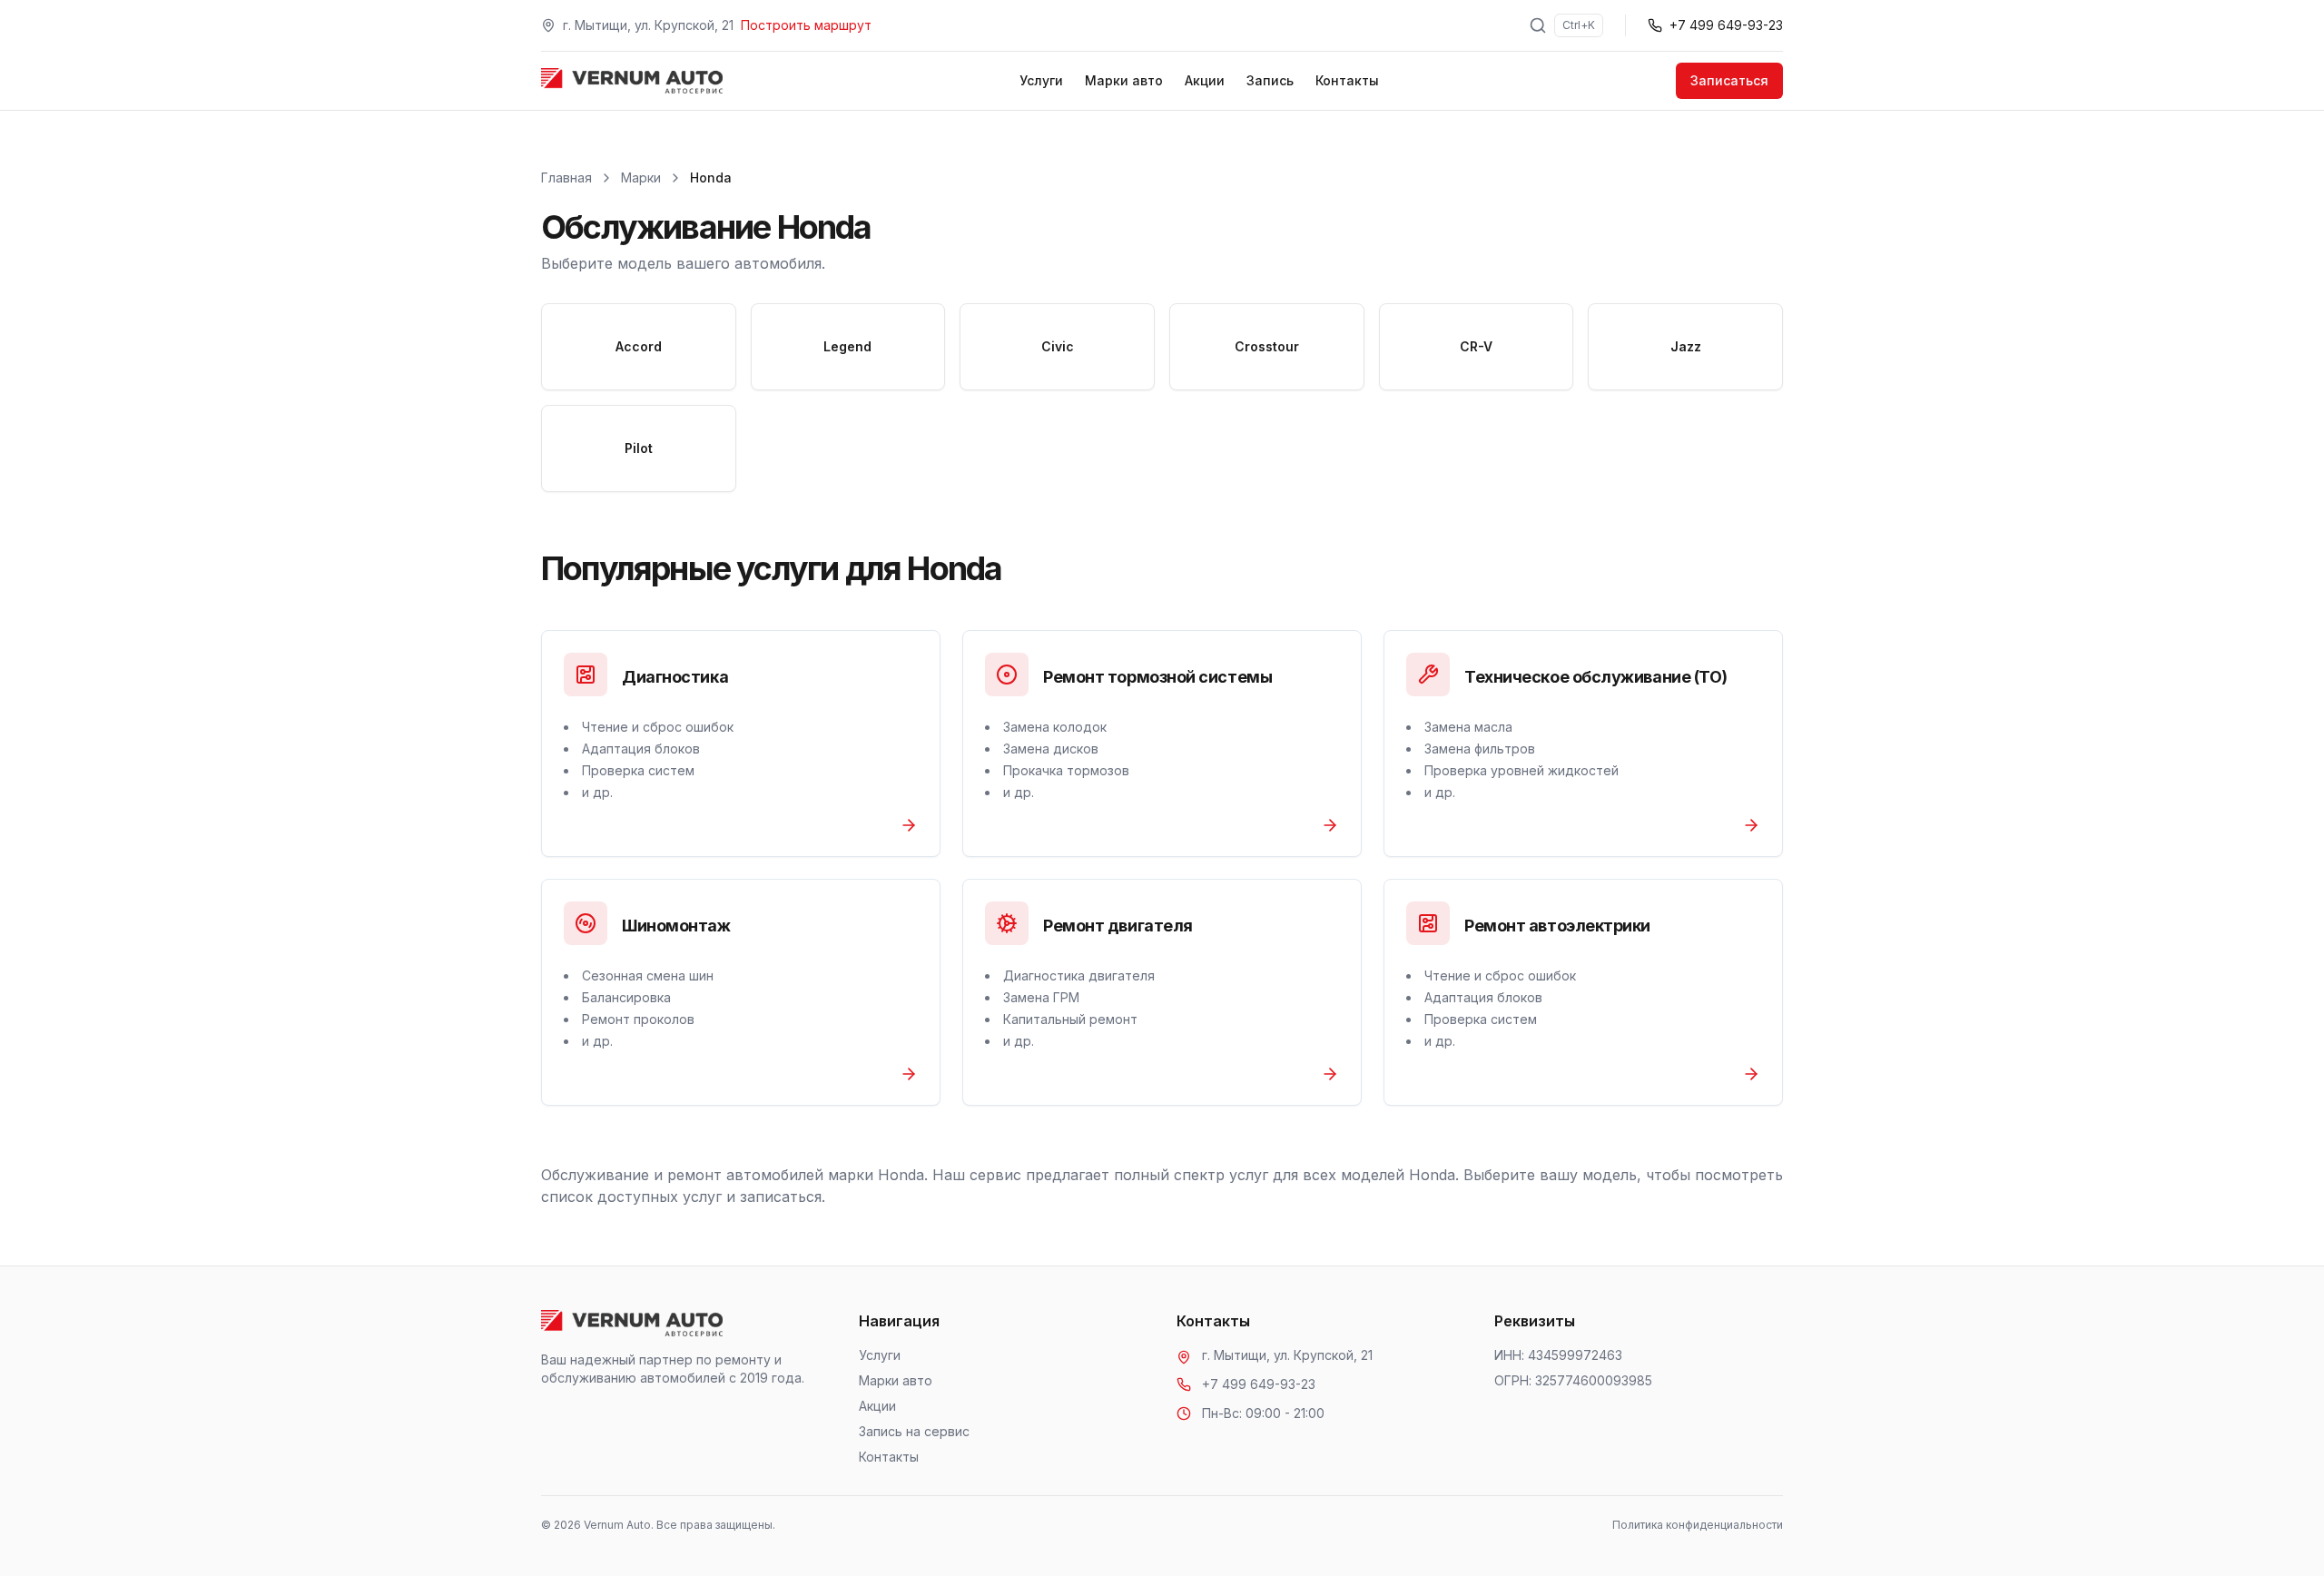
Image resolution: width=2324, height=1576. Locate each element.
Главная (566, 177)
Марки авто (1124, 80)
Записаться (1729, 80)
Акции (1205, 80)
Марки (641, 177)
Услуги (1041, 80)
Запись (1270, 80)
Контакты (1347, 80)
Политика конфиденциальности (1698, 1525)
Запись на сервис (914, 1431)
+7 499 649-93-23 (1259, 1384)
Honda (711, 177)
